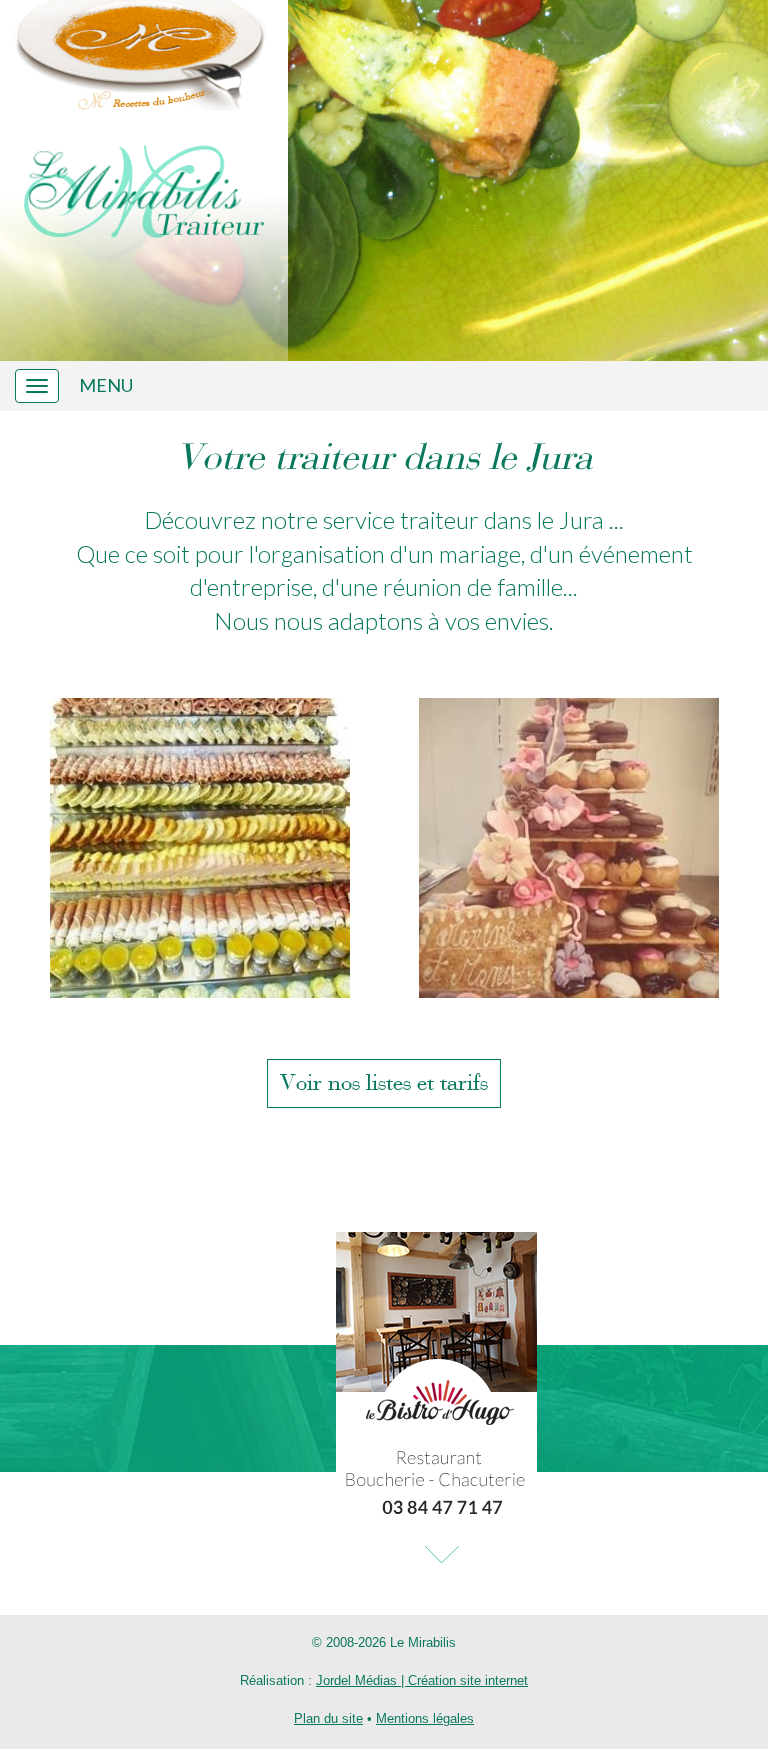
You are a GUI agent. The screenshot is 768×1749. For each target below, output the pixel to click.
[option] (199, 848)
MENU (106, 385)
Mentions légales (425, 1718)
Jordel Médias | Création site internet (422, 1680)
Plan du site (328, 1718)
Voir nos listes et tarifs (384, 1083)
